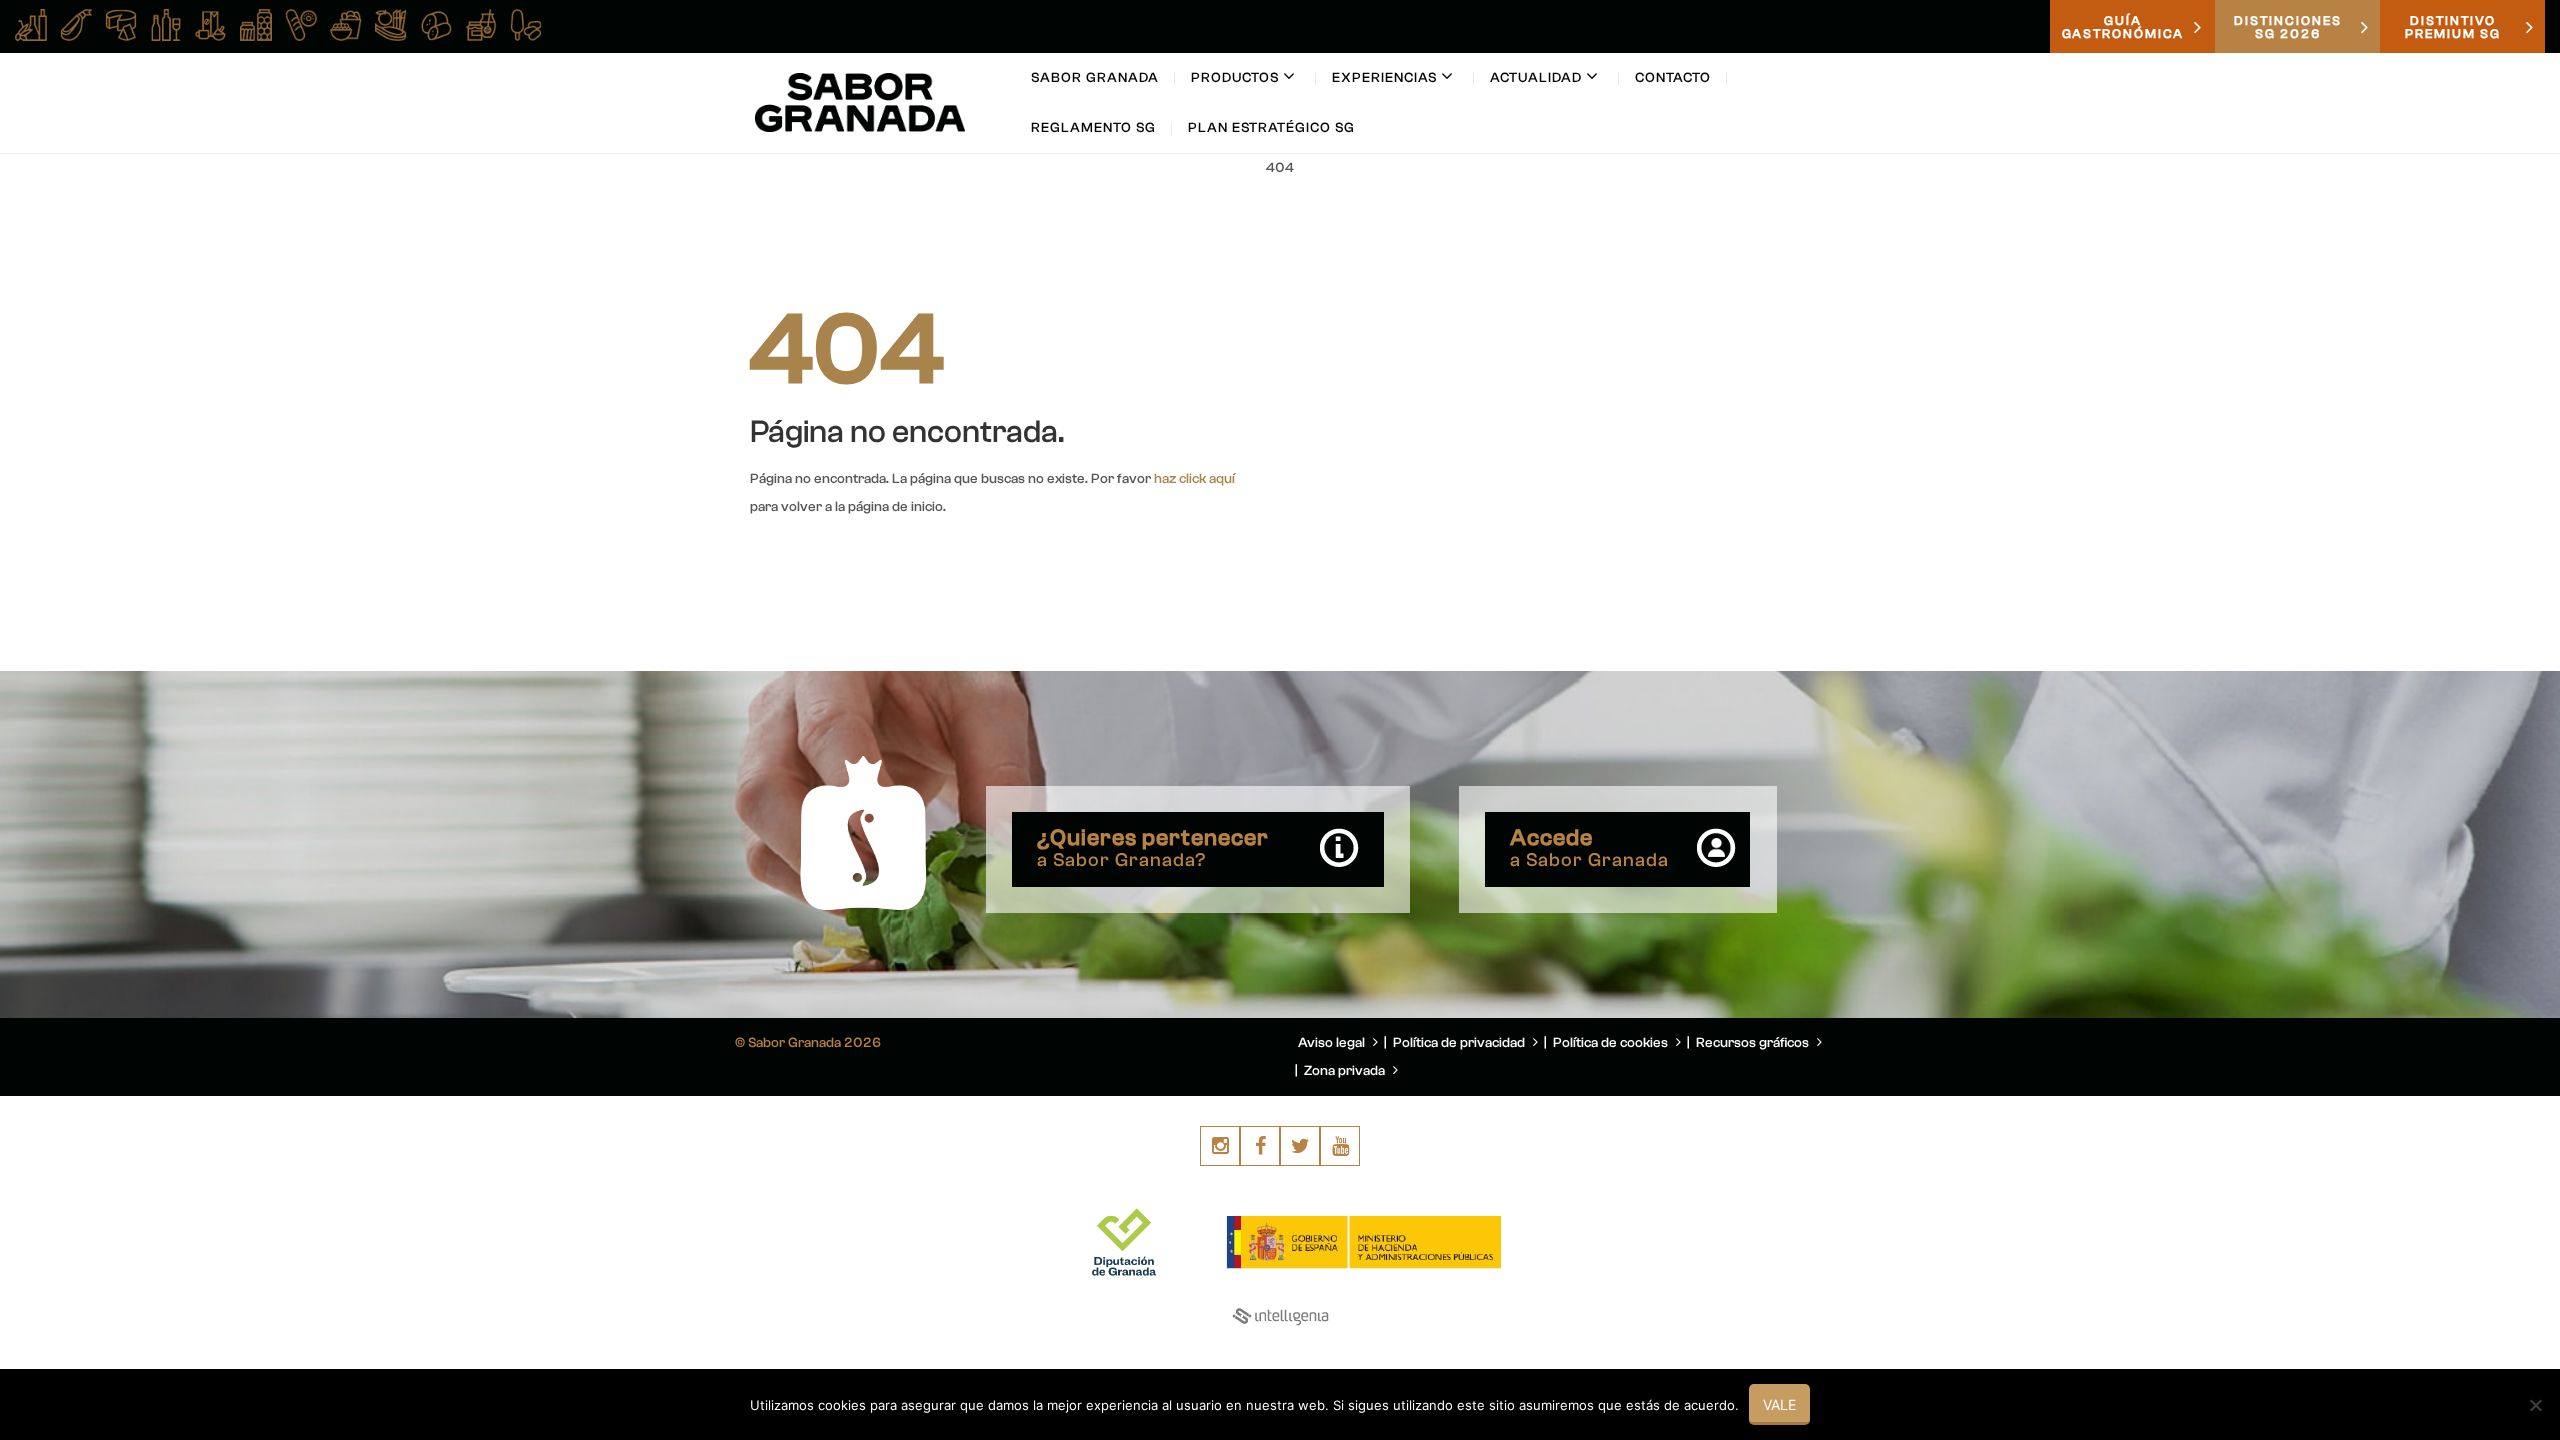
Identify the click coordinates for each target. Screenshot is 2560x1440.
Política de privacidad (1460, 1043)
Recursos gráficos (1754, 1043)
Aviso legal (1333, 1043)
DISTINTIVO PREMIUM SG (2453, 27)
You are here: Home (1698, 216)
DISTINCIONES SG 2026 (2288, 27)
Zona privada (1346, 1071)
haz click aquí (1194, 479)
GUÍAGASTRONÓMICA (2123, 27)
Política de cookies (1612, 1043)
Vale (1779, 1404)
